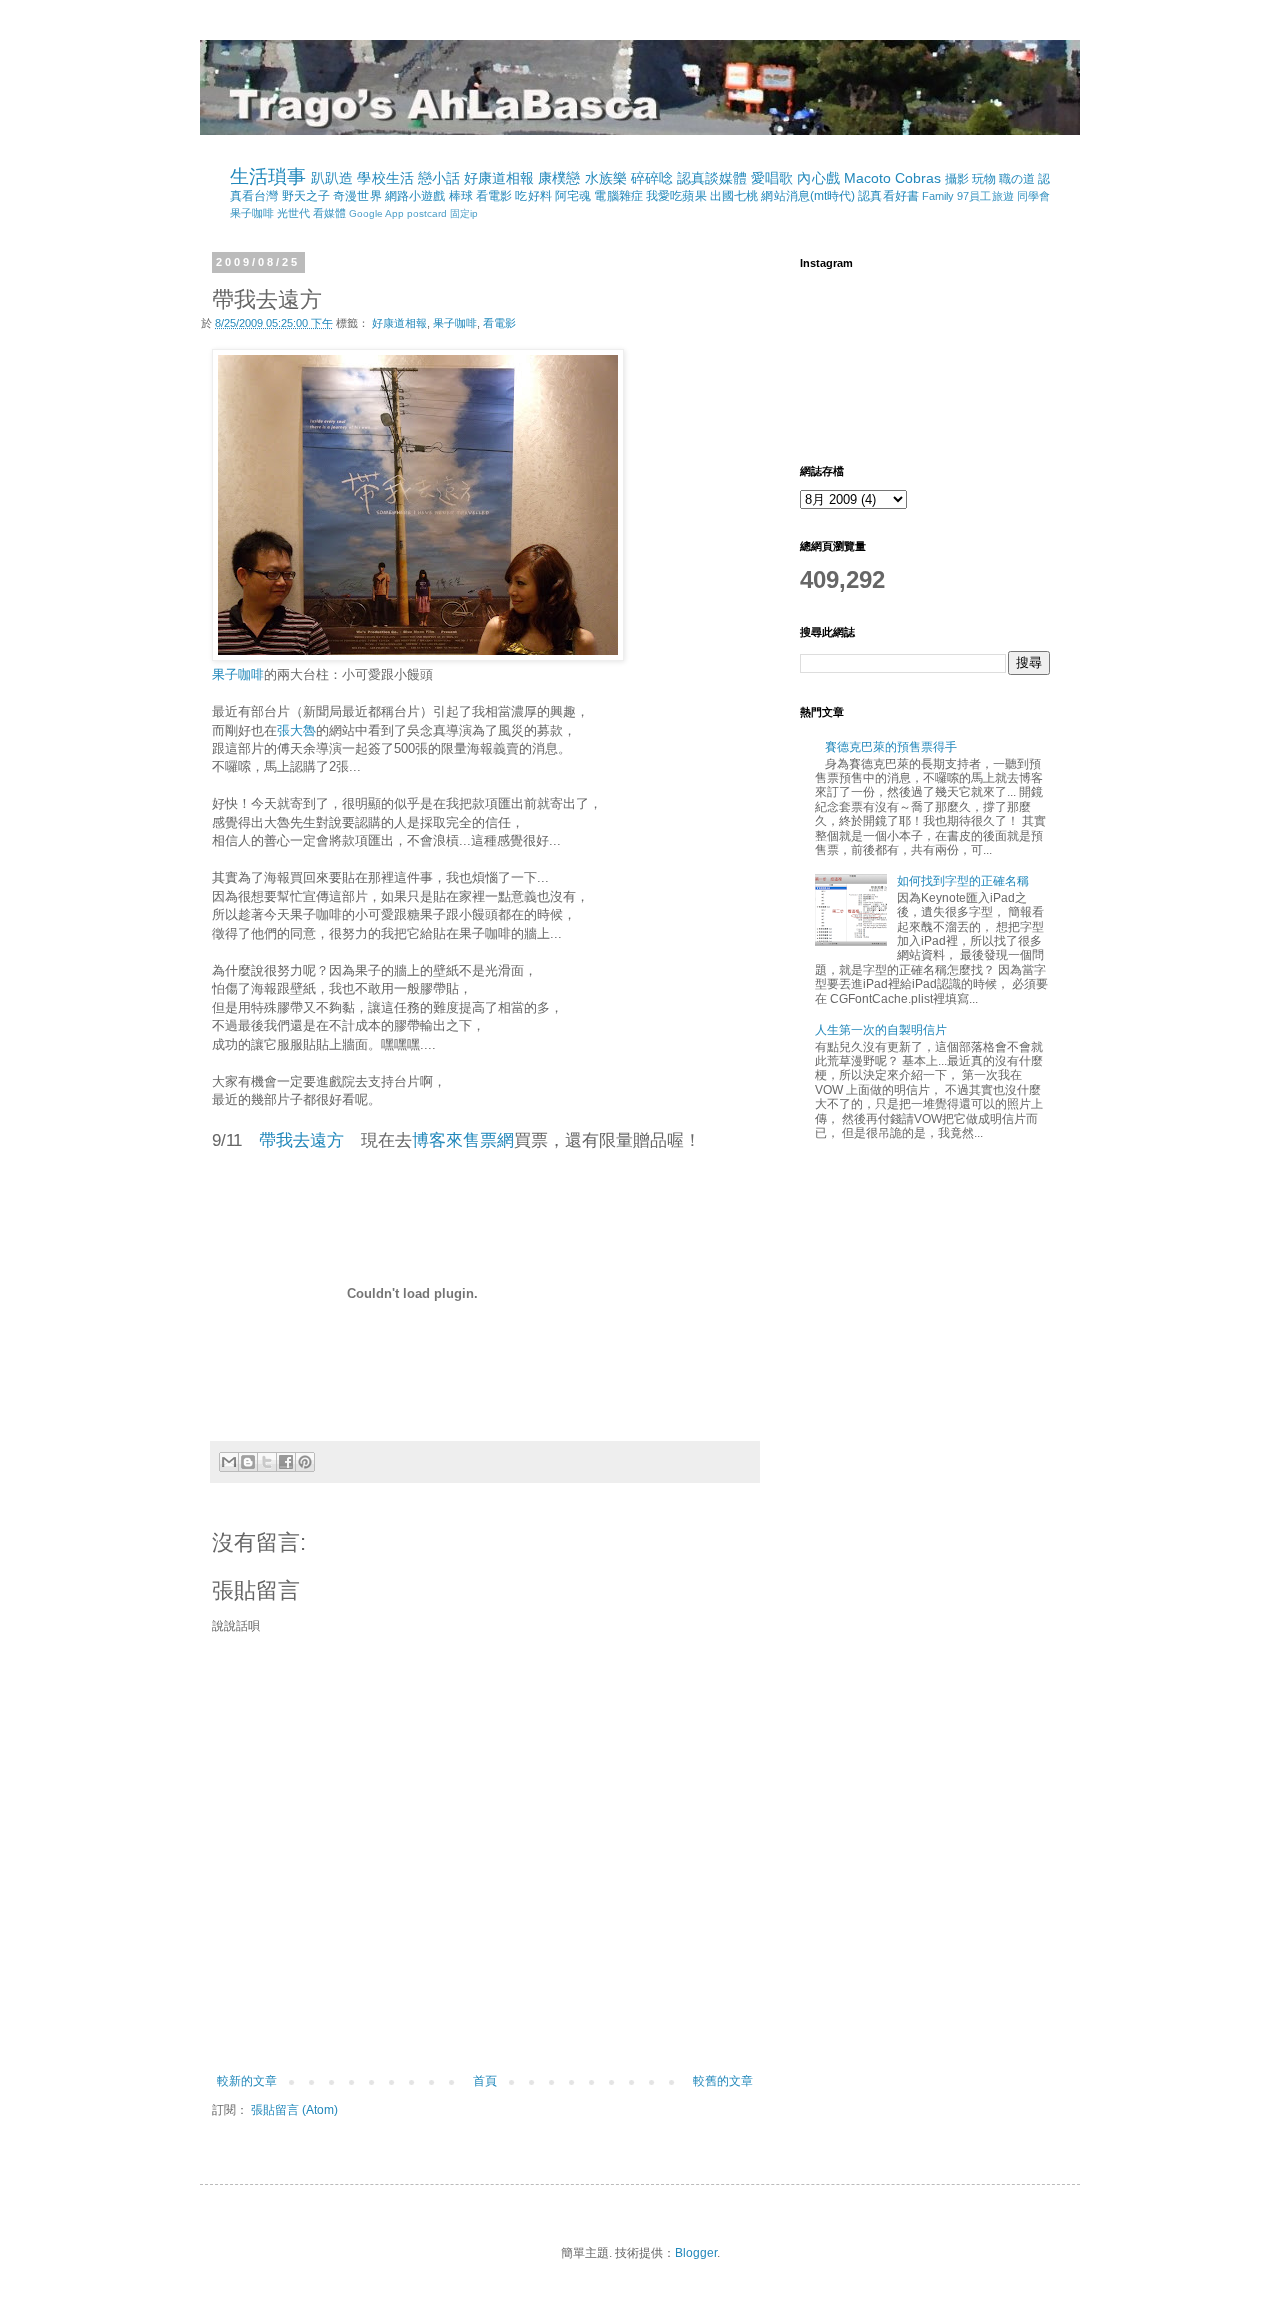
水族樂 (606, 178)
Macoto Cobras (892, 178)
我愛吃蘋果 (676, 196)
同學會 (1033, 196)
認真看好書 (888, 196)
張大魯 (296, 730)
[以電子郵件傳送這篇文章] (229, 1462)
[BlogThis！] (248, 1462)
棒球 (461, 196)
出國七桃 (734, 196)
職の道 (1017, 179)
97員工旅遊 (985, 196)
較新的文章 (247, 2081)
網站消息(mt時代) (808, 196)
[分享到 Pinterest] (305, 1462)
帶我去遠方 (301, 1140)
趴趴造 (332, 178)
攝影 (957, 179)
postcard (427, 213)
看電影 (494, 196)
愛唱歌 (772, 178)
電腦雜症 (618, 196)
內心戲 (818, 178)
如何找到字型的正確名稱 (963, 881)
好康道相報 (499, 178)
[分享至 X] (267, 1462)
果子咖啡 (252, 213)
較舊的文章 (723, 2081)
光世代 (293, 213)
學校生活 (385, 178)
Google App (376, 213)
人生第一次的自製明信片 (881, 1030)
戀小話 (439, 178)
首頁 (485, 2081)
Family (938, 196)
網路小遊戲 (415, 196)
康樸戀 (559, 178)
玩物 (984, 179)
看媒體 (329, 213)
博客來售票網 (463, 1140)
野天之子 (306, 196)
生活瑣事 (268, 176)
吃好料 (533, 196)
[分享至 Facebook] (286, 1462)
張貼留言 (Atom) (294, 2110)
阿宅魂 (573, 196)
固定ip (464, 213)
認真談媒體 (712, 178)
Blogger (696, 2253)
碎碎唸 (652, 178)
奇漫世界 (357, 196)
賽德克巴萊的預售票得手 (891, 747)
